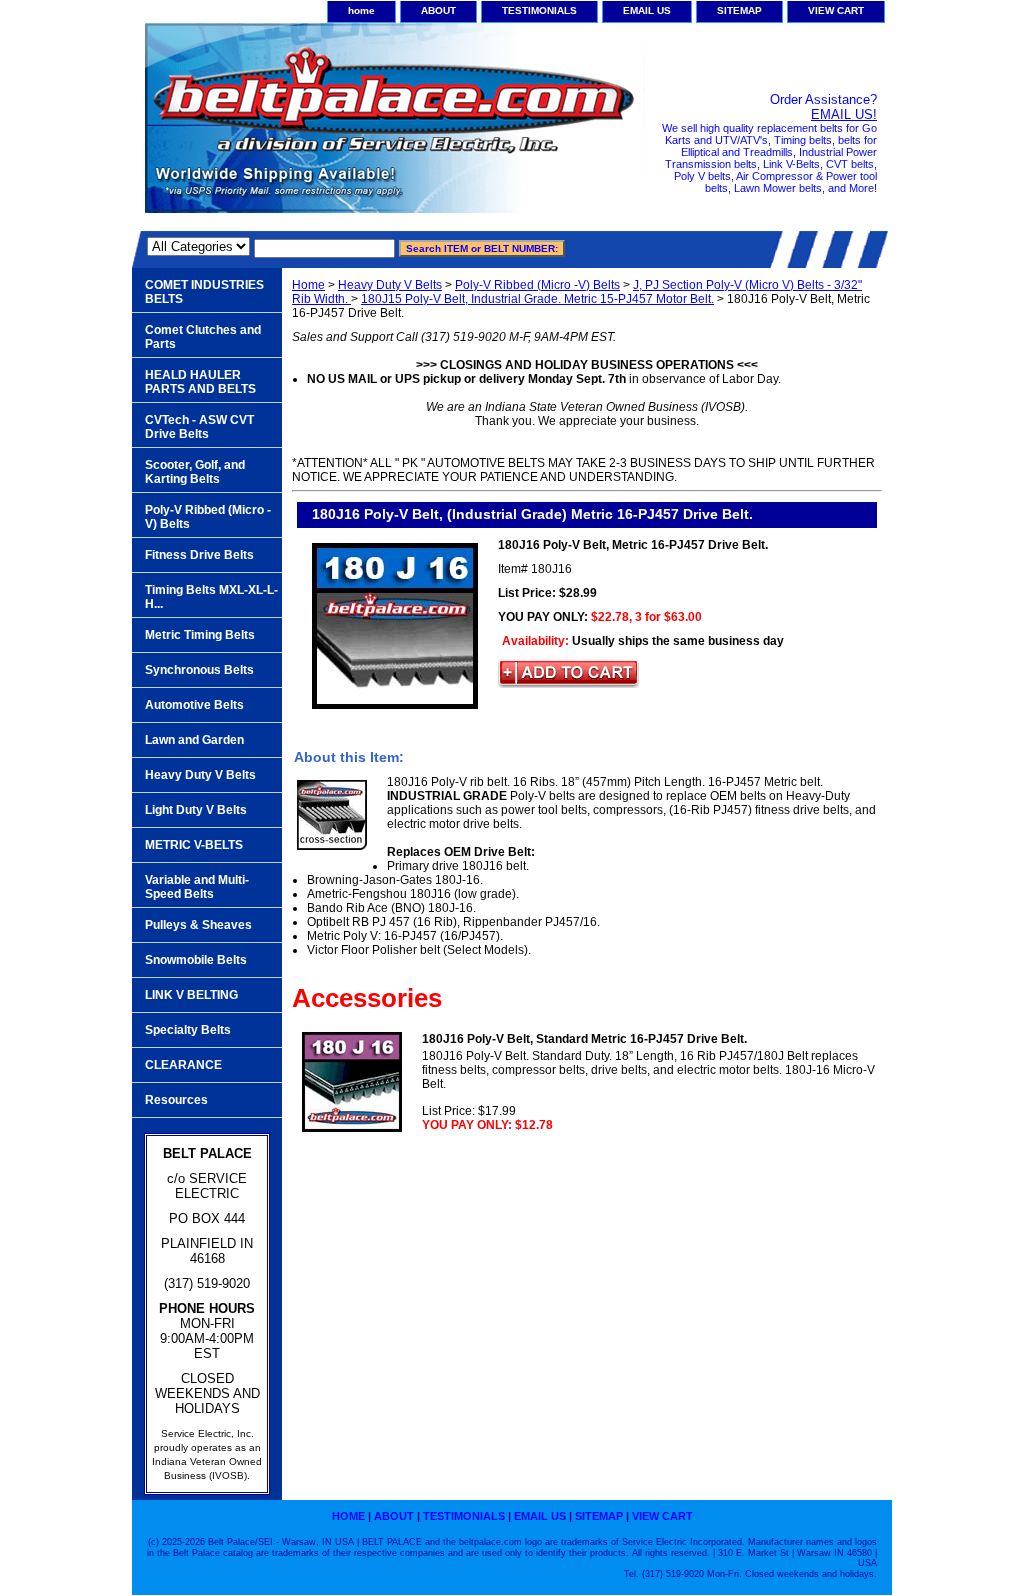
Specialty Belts (188, 1030)
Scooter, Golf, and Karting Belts (195, 472)
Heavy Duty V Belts (390, 285)
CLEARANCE (183, 1065)
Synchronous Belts (199, 670)
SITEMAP (739, 10)
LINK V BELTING (191, 995)
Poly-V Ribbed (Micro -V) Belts (537, 285)
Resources (176, 1100)
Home (308, 285)
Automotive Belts (194, 705)
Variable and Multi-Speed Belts (197, 887)
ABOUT (438, 10)
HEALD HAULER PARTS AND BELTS (200, 382)
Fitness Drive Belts (199, 555)
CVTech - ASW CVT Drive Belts (199, 427)
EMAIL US (647, 10)
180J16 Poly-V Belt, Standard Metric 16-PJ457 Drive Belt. (584, 1039)
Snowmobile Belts (196, 960)
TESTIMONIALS (539, 10)
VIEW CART (836, 10)
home (361, 10)
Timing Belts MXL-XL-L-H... (211, 597)
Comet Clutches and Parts (203, 337)
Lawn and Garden (194, 740)
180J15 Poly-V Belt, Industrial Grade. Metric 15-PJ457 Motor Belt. (537, 299)
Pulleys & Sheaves (198, 925)
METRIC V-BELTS (194, 845)
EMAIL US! (844, 114)
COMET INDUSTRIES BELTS (204, 292)
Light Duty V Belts (196, 810)
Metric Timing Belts (200, 635)
